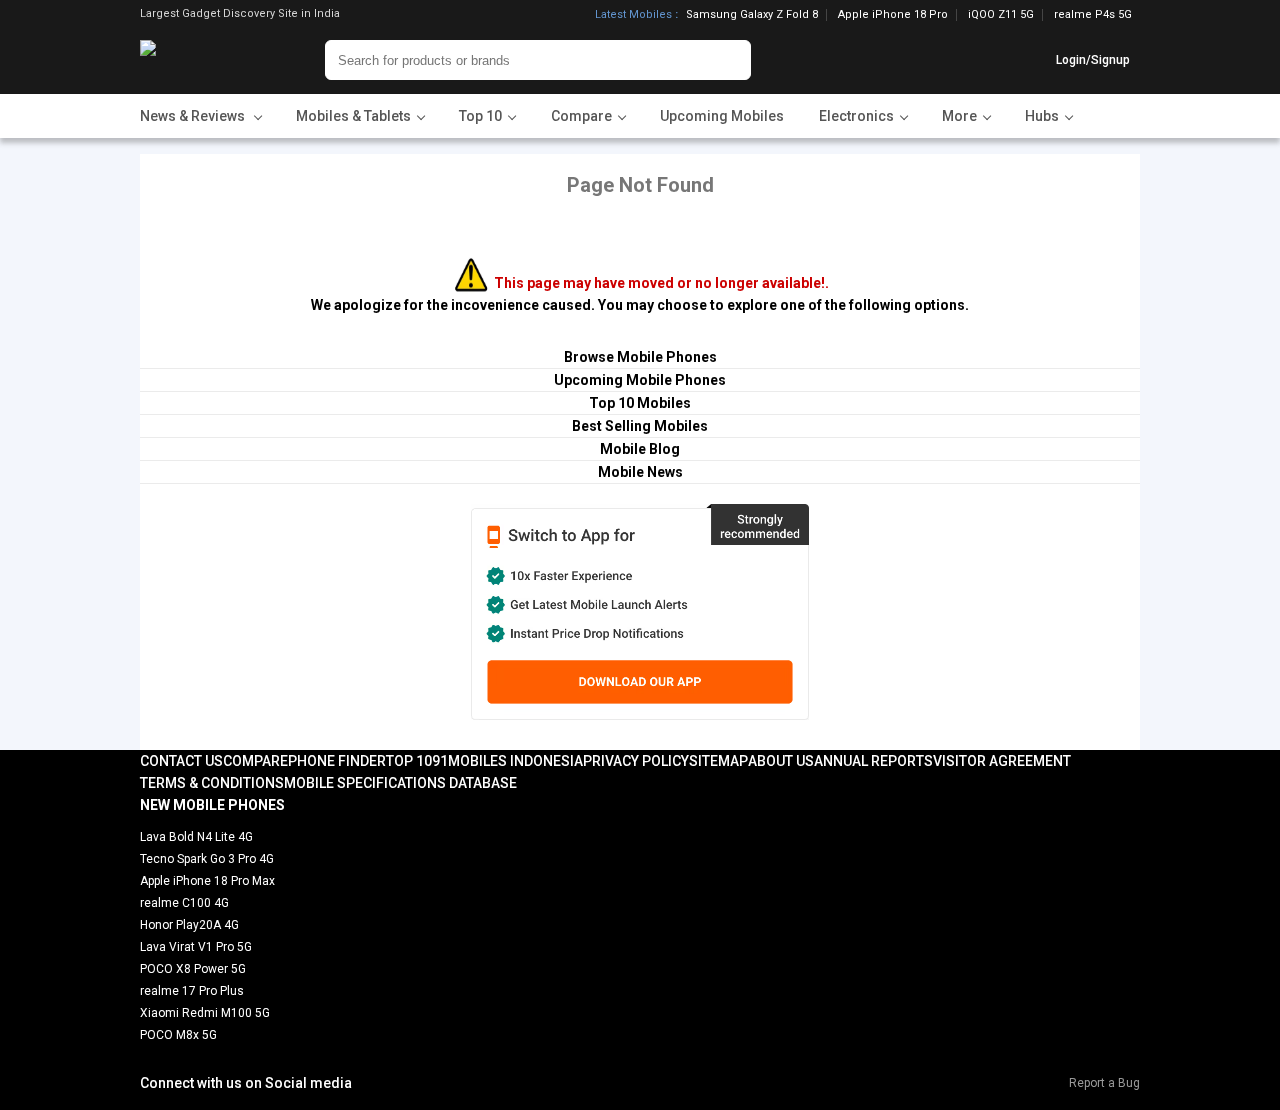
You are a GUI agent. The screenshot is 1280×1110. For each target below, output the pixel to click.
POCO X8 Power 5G (193, 969)
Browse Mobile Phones (640, 357)
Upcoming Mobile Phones (640, 380)
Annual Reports (873, 761)
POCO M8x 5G (178, 1035)
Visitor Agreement (1002, 761)
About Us (781, 761)
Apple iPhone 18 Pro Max (207, 881)
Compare (255, 761)
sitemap (718, 761)
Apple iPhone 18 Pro (893, 15)
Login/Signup (1093, 60)
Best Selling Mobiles (640, 426)
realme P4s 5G (1093, 14)
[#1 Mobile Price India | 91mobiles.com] (202, 60)
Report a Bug (1104, 1083)
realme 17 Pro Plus (192, 991)
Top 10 (409, 761)
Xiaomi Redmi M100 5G (205, 1013)
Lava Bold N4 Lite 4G (196, 837)
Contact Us (181, 761)
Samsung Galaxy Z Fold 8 (752, 15)
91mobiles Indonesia (507, 761)
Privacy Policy (636, 761)
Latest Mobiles (633, 15)
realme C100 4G (184, 903)
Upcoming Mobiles (722, 116)
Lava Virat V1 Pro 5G (196, 947)
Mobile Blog (640, 449)
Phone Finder (337, 761)
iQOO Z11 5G (1001, 15)
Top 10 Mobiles (640, 403)
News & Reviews (194, 116)
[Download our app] (639, 612)
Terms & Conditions (212, 783)
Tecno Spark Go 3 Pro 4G (207, 859)
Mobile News (640, 472)
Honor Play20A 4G (189, 925)
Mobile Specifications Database (400, 783)
